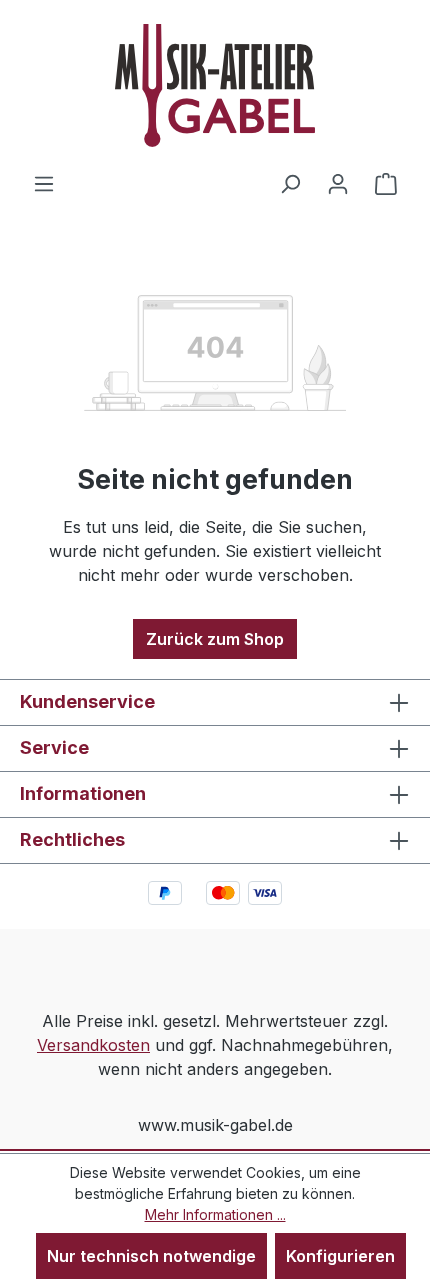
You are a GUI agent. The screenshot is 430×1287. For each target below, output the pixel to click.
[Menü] (44, 183)
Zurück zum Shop (215, 639)
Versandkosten (93, 1045)
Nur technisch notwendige (151, 1256)
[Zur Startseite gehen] (215, 85)
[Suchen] (290, 183)
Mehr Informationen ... (215, 1214)
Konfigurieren (340, 1256)
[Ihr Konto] (338, 183)
